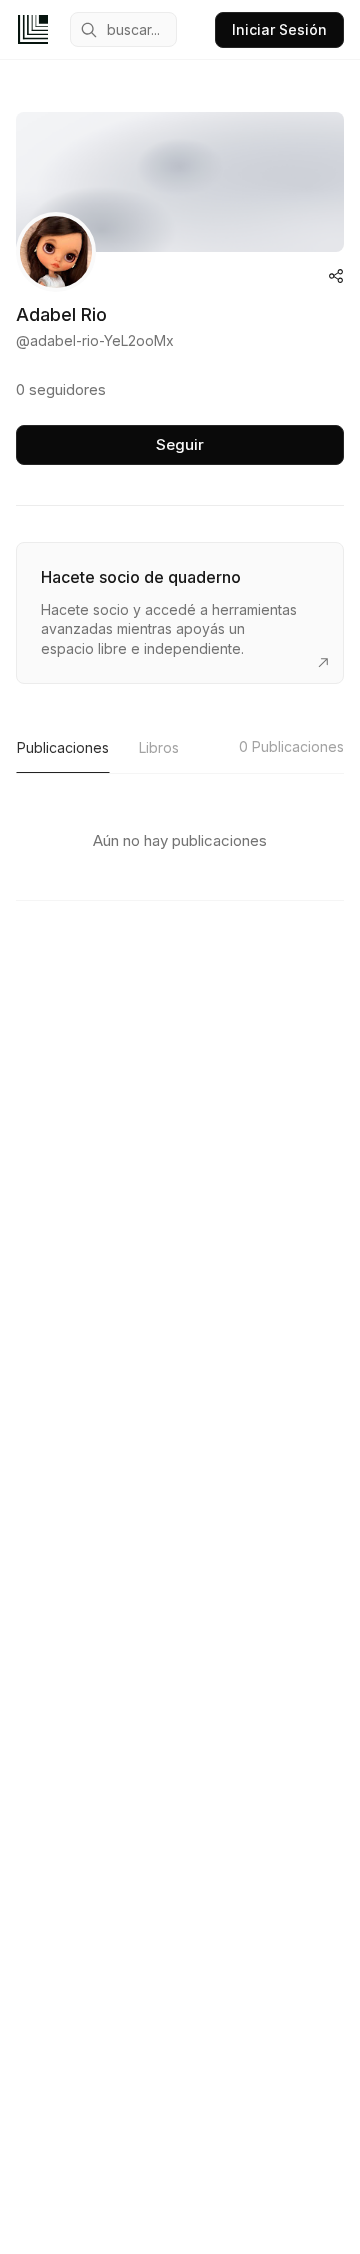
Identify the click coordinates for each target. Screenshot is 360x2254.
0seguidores (61, 389)
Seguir (180, 444)
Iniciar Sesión (279, 29)
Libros (159, 747)
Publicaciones (63, 747)
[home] (33, 29)
